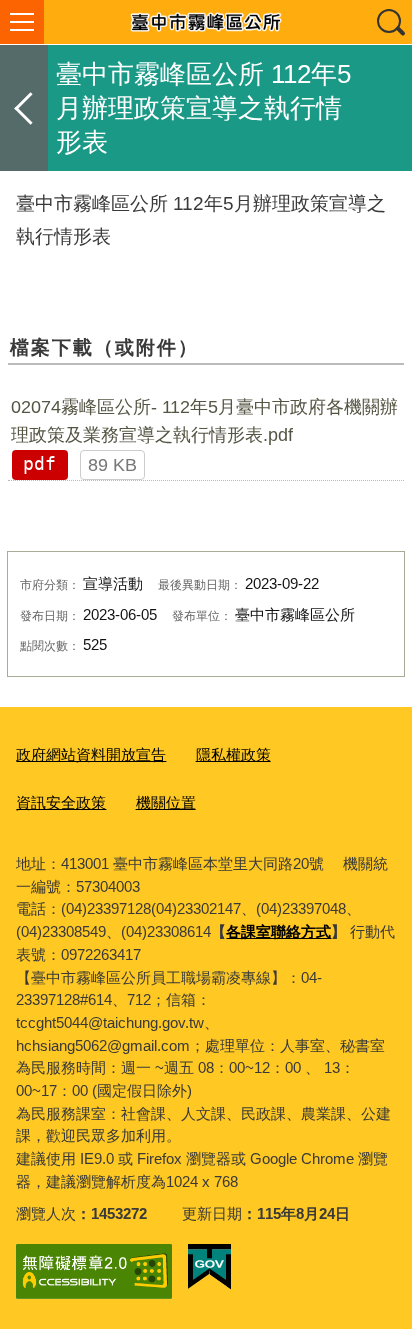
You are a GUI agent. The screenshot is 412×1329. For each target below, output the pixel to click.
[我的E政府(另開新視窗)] (209, 1267)
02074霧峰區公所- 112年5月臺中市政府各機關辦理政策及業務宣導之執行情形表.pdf (204, 421)
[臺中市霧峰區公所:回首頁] (206, 22)
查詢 (390, 22)
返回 (24, 108)
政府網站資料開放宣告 (91, 754)
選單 (22, 22)
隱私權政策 (233, 754)
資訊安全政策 (61, 802)
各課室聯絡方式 (278, 931)
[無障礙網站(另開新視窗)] (94, 1271)
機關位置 (166, 802)
